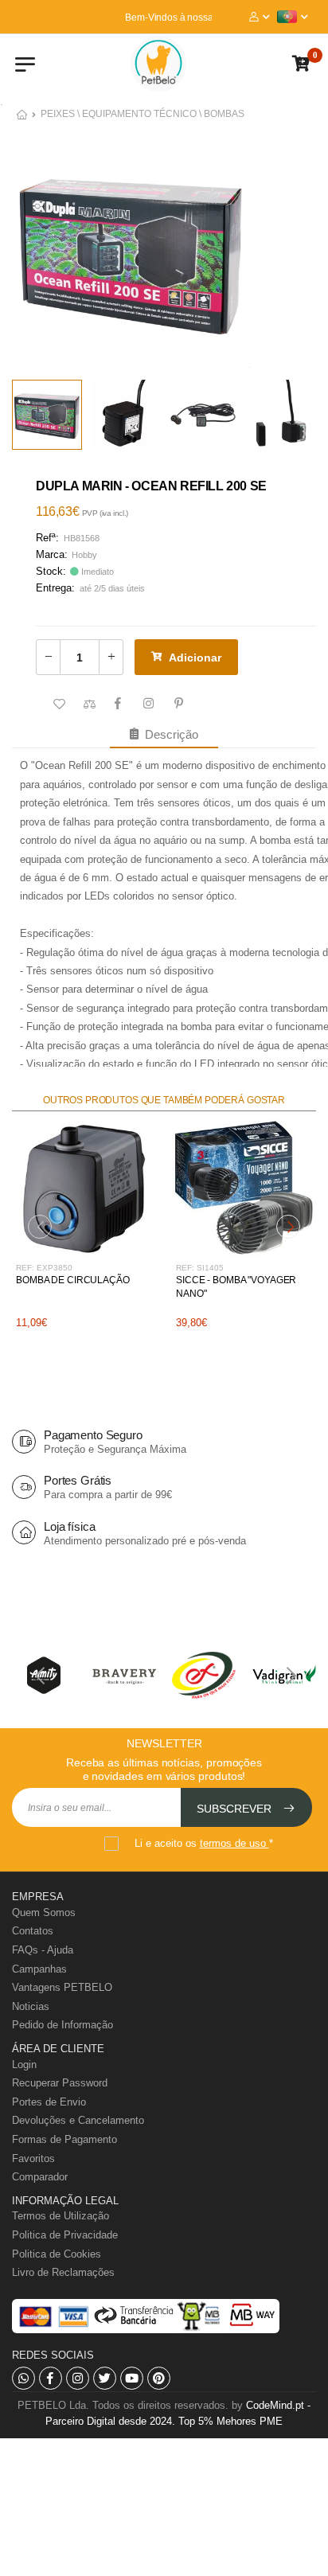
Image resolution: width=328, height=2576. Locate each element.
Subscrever (236, 1809)
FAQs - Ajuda (43, 1950)
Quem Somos (44, 1912)
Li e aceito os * (204, 1843)
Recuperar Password (60, 2083)
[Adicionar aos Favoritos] (57, 704)
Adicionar (195, 658)
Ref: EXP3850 (44, 1268)
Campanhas (39, 1969)
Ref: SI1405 (200, 1268)
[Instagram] (78, 2378)
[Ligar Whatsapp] (23, 2378)
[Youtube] (132, 2378)
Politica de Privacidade (65, 2235)
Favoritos (33, 2158)
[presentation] (40, 1227)
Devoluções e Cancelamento (78, 2120)
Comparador (40, 2177)
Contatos (33, 1931)
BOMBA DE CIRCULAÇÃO (73, 1280)
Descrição (168, 734)
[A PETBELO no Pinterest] (159, 2378)
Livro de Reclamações (63, 2272)
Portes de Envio (49, 2102)
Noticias (31, 2006)
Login (24, 2065)
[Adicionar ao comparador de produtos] (88, 704)
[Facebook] (51, 2378)
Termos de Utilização (61, 2216)
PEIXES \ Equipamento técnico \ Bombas (143, 114)
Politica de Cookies (57, 2254)
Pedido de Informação (62, 2025)
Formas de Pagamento (64, 2139)
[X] (105, 2378)
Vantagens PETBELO (62, 1987)
